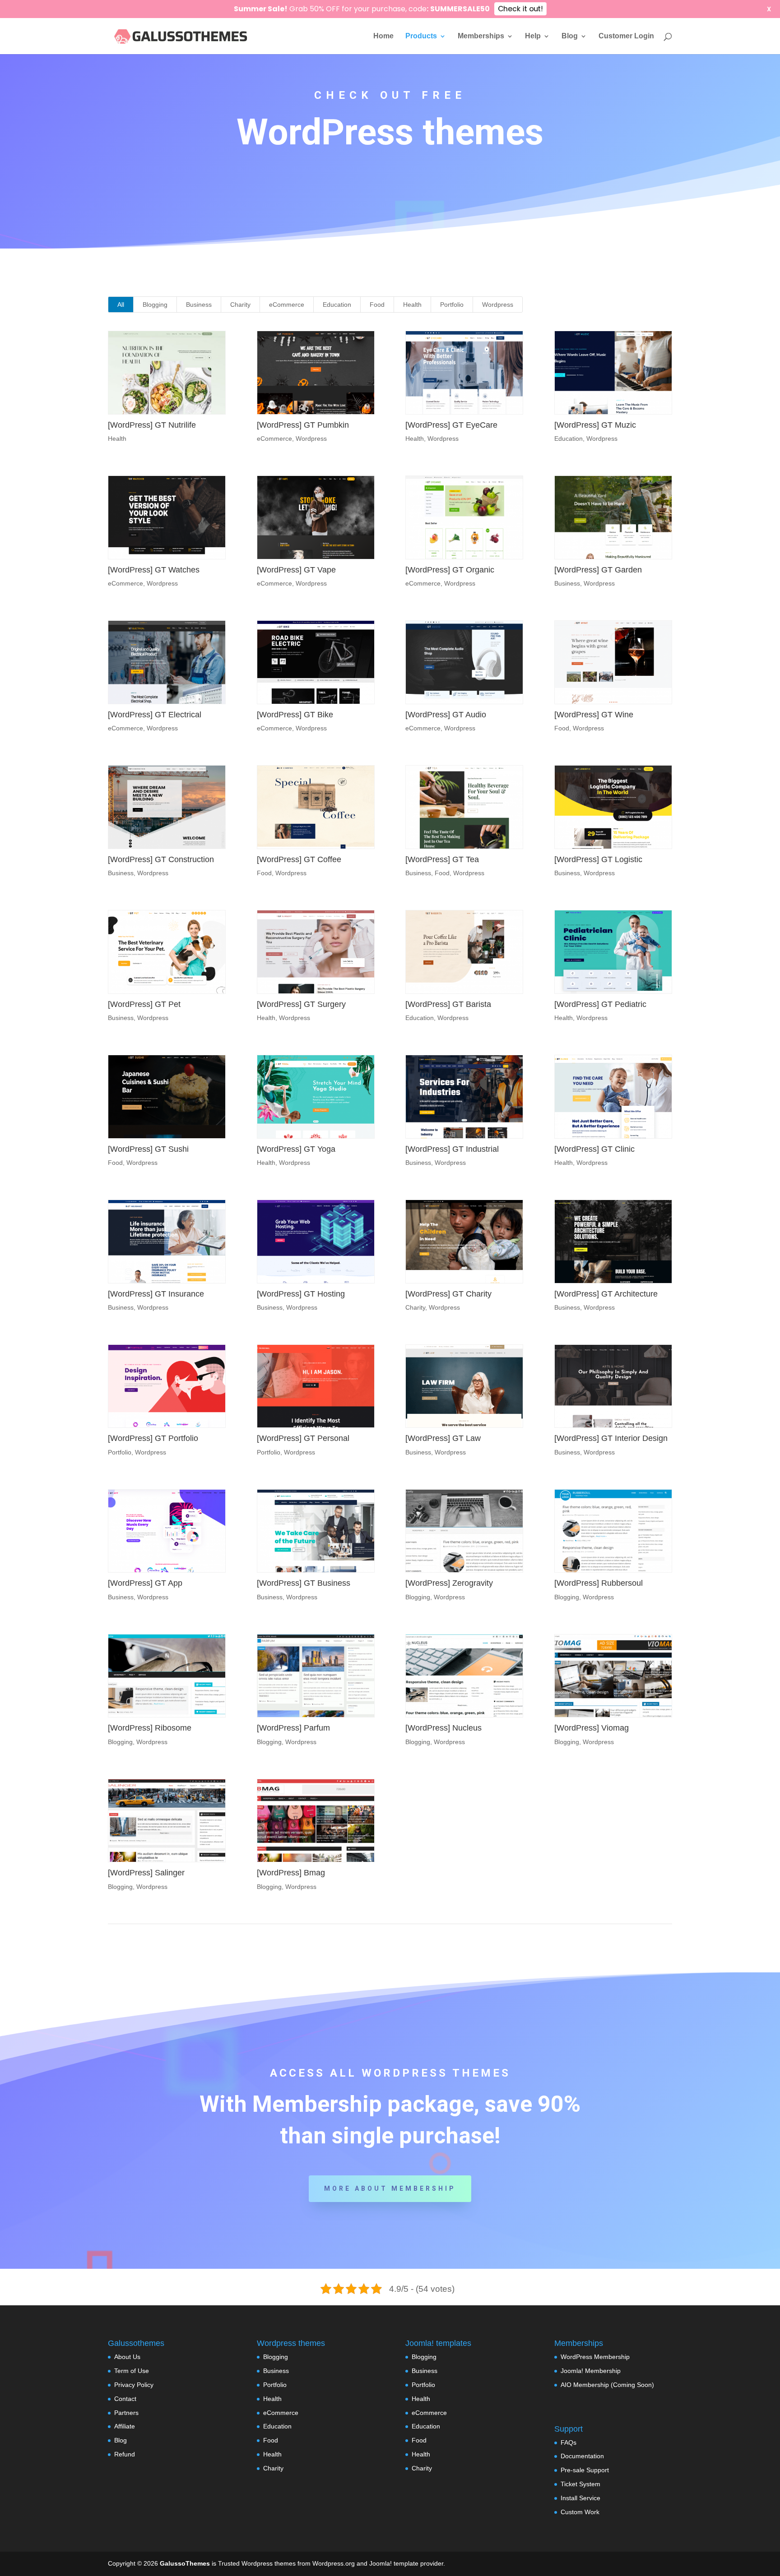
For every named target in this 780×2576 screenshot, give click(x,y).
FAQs (569, 2442)
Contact (125, 2399)
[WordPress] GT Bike (295, 715)
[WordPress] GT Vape (296, 570)
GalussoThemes (185, 2563)
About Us (127, 2357)
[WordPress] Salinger (146, 1873)
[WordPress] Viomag (592, 1728)
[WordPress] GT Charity (448, 1294)
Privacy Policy (134, 2385)
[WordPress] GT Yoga (296, 1149)
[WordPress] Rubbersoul (599, 1583)
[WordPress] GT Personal (303, 1438)
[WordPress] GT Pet (144, 1004)
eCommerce (287, 305)
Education (337, 305)
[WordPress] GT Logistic (598, 859)
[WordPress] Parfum (293, 1728)
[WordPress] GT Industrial (452, 1149)
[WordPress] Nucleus (443, 1728)
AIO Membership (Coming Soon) (607, 2385)
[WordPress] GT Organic (450, 570)
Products (421, 36)
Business (199, 305)
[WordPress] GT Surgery (301, 1004)
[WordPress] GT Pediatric (600, 1004)
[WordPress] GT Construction (161, 859)
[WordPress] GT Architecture (606, 1294)
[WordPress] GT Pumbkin (303, 425)
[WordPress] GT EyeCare (451, 425)
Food (377, 305)
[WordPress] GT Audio (446, 715)
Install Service (580, 2498)
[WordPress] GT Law (443, 1438)
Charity (240, 305)
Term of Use (132, 2371)
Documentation (582, 2456)
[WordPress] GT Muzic (595, 425)
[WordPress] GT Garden (598, 570)
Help (533, 36)
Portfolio (452, 305)
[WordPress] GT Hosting (301, 1294)
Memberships (481, 36)
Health (412, 305)
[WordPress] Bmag (291, 1873)
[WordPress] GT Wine (594, 715)
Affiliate (125, 2426)
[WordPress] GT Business (304, 1583)
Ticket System (580, 2484)
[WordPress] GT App (145, 1583)
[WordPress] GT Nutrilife (152, 425)
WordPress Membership (595, 2357)
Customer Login (626, 36)
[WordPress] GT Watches (154, 570)
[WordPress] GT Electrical (155, 715)
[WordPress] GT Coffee (299, 859)
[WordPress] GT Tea (442, 859)
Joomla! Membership (591, 2371)
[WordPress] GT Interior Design (611, 1438)
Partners (126, 2413)
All (121, 305)
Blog (570, 36)
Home (383, 36)
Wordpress (498, 305)
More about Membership (390, 2188)
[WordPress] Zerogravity (449, 1583)
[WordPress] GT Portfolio (153, 1438)
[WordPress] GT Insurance (156, 1294)
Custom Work (580, 2512)
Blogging (155, 305)
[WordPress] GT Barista (448, 1004)
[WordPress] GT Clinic (594, 1149)
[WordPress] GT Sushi (148, 1149)
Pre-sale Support (585, 2470)
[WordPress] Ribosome (150, 1728)
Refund (125, 2454)
